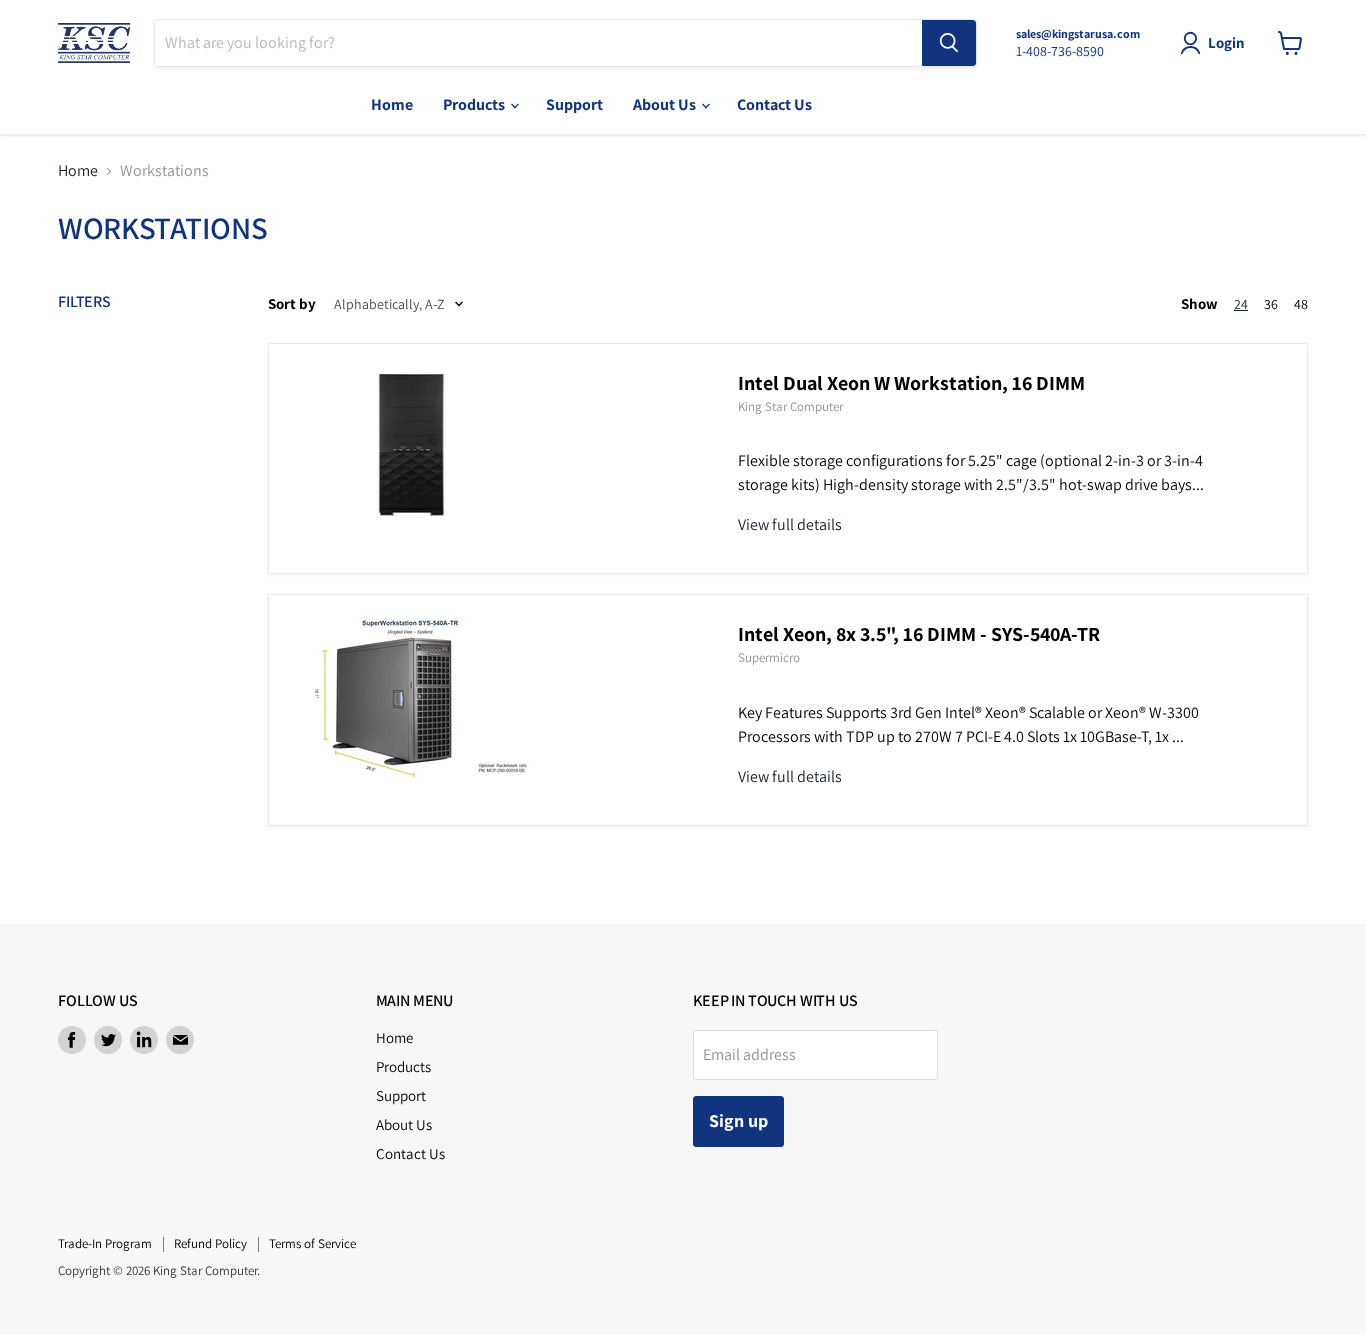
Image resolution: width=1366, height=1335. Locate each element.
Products (475, 104)
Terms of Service (312, 1243)
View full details (790, 524)
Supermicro (769, 657)
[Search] (949, 43)
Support (574, 104)
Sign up (738, 1120)
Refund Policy (210, 1243)
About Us (666, 104)
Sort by (292, 303)
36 (1271, 304)
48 (1301, 304)
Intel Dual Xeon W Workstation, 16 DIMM (911, 383)
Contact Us (774, 104)
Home (392, 104)
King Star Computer (790, 406)
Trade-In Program (105, 1243)
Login (1226, 42)
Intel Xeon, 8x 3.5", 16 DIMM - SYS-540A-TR (919, 634)
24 (1241, 304)
